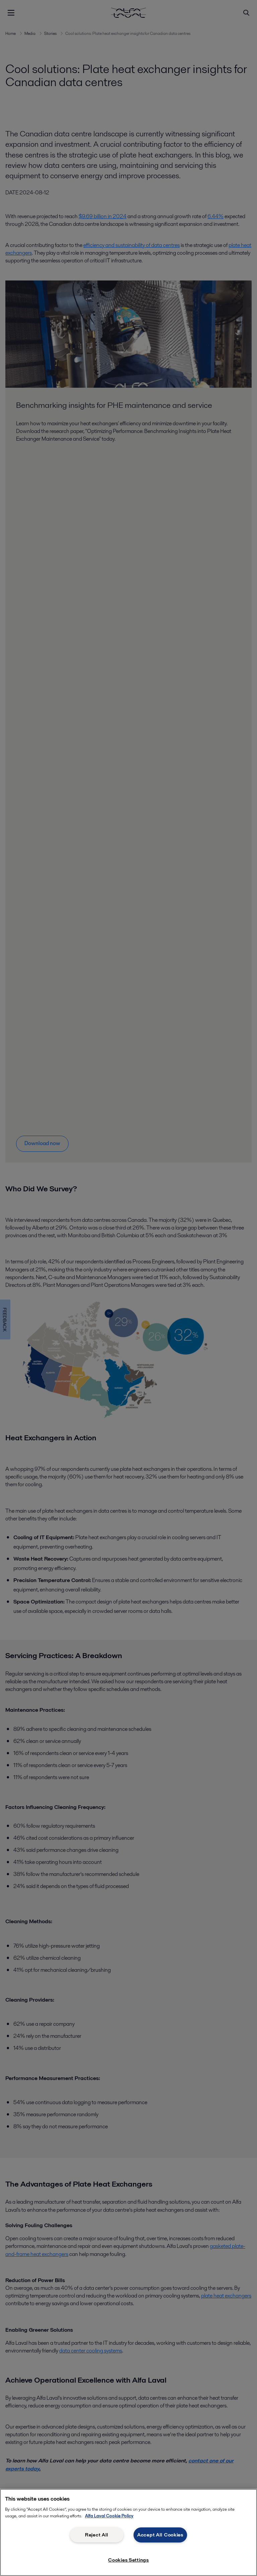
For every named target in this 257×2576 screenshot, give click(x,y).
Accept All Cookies (160, 2535)
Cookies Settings (128, 2560)
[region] (128, 2532)
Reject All (97, 2535)
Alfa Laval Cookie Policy (109, 2516)
